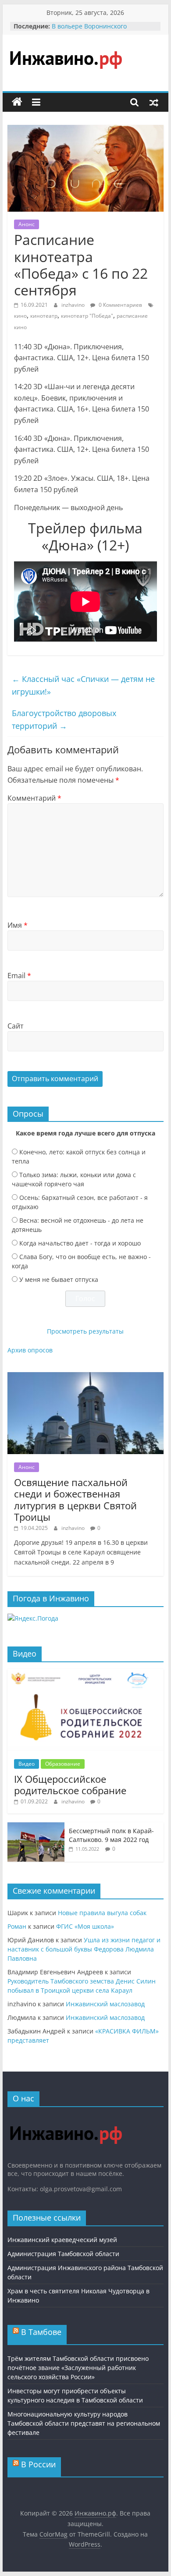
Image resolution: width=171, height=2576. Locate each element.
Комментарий (34, 798)
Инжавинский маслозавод (105, 2004)
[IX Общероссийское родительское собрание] (85, 1673)
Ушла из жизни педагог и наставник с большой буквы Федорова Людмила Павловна (84, 1949)
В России (38, 2464)
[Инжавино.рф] (17, 102)
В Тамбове (41, 2332)
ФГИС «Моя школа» (85, 1926)
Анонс (27, 224)
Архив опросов (30, 1350)
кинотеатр (44, 316)
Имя (18, 925)
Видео (27, 1764)
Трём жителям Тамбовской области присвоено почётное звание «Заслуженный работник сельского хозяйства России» (78, 2368)
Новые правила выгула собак (102, 1913)
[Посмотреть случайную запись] (154, 102)
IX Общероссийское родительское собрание (70, 1785)
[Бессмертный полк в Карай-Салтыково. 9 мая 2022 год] (36, 1827)
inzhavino (74, 305)
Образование (63, 1764)
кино (20, 316)
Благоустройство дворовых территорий (64, 719)
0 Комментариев (120, 305)
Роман (17, 1926)
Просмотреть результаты (85, 1331)
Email (19, 976)
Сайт (16, 1026)
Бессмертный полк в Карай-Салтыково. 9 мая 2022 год (111, 1835)
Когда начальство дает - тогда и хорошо (80, 1243)
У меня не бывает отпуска (59, 1279)
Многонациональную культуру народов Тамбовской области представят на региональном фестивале (84, 2423)
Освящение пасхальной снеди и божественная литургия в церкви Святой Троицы (75, 1499)
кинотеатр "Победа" (87, 316)
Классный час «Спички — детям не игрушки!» (83, 685)
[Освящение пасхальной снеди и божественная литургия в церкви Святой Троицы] (85, 1377)
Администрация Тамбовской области (63, 2254)
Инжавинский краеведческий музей (62, 2240)
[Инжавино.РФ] (66, 2118)
